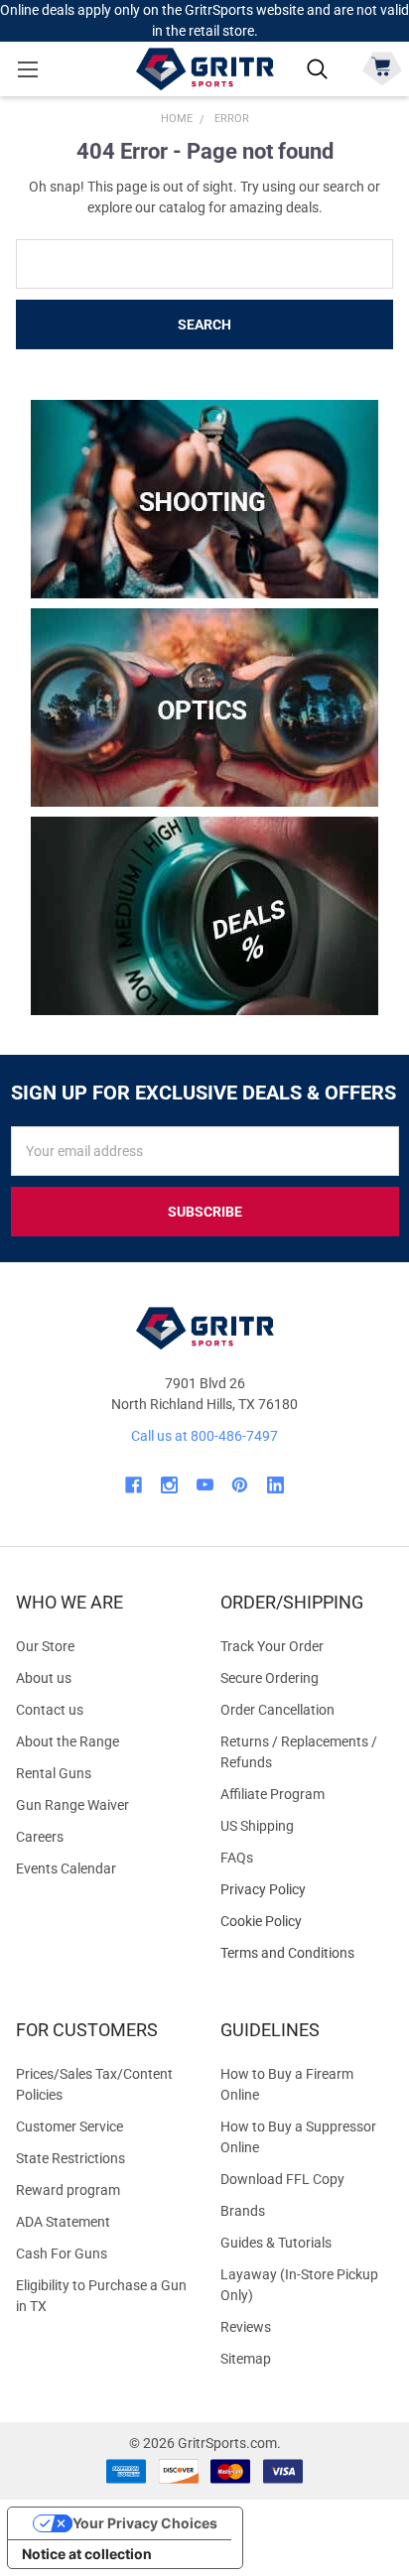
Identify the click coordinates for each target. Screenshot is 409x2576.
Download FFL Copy (282, 2179)
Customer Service (69, 2126)
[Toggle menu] (27, 69)
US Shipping (257, 1826)
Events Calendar (66, 1868)
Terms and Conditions (307, 1953)
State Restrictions (70, 2158)
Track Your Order (272, 1646)
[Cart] (382, 67)
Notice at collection (87, 2554)
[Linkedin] (275, 1485)
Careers (40, 1837)
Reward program (68, 2190)
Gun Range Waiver (72, 1805)
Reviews (246, 2327)
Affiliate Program (273, 1794)
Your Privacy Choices (145, 2523)
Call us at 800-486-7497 (204, 1436)
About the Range (68, 1741)
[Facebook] (134, 1485)
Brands (243, 2211)
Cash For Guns (62, 2254)
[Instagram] (169, 1485)
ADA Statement (63, 2222)
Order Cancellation (277, 1710)
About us (44, 1678)
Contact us (50, 1710)
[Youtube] (205, 1485)
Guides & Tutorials (276, 2243)
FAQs (237, 1858)
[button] (205, 499)
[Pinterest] (240, 1485)
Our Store (45, 1646)
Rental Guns (54, 1773)
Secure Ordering (270, 1678)
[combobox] (204, 264)
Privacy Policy (307, 1890)
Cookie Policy (307, 1922)
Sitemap (246, 2359)
